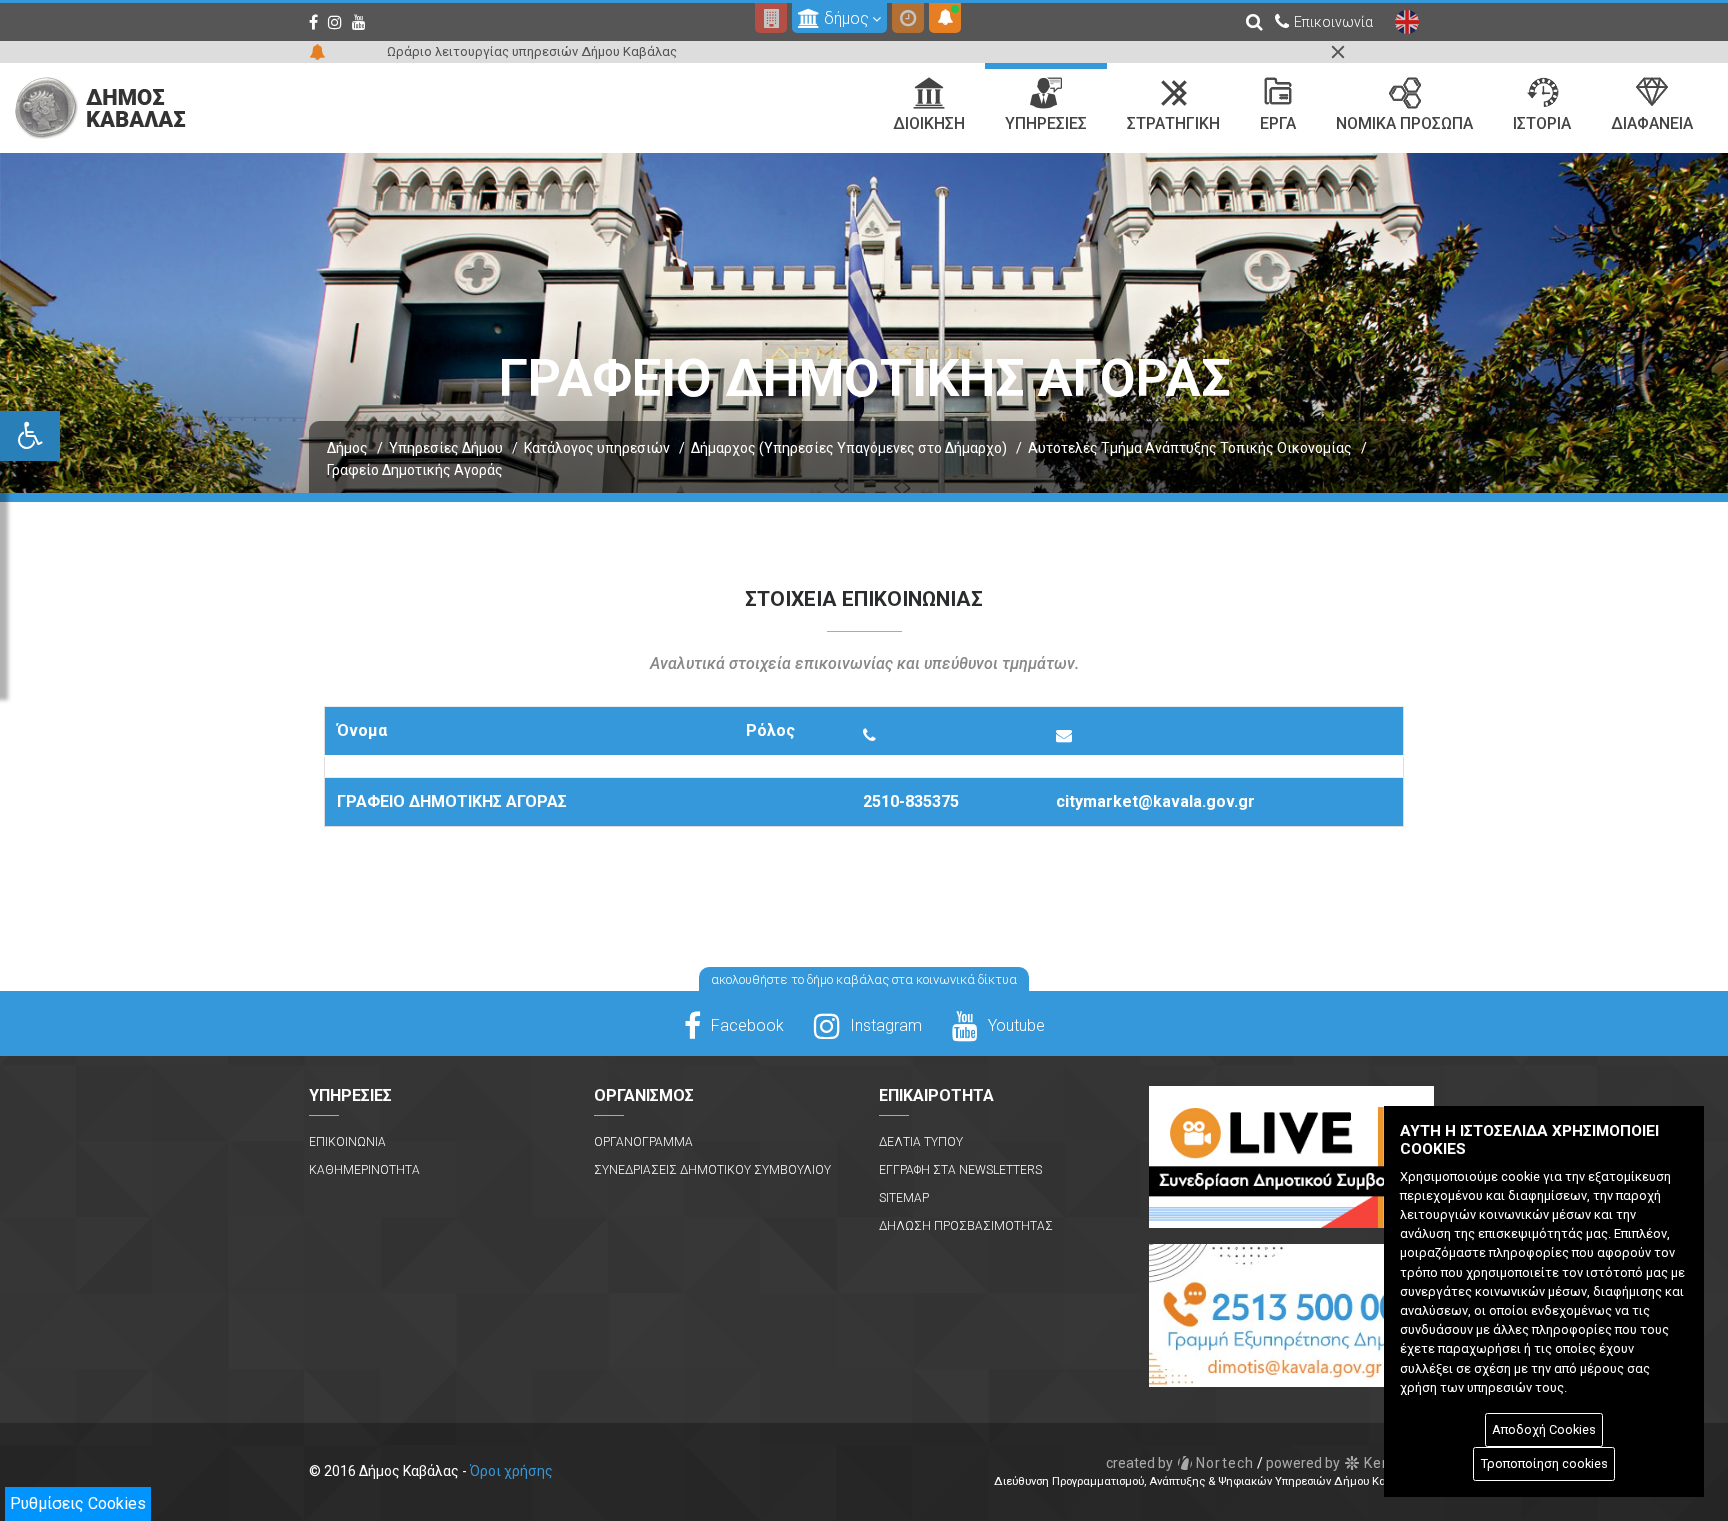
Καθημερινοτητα (364, 1170)
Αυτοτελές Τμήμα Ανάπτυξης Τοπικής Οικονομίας (1190, 448)
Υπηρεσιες (1046, 123)
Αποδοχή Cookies (1544, 1429)
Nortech (1180, 1463)
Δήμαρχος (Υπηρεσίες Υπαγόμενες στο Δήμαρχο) (849, 448)
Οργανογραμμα (643, 1142)
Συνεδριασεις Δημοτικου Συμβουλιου (712, 1170)
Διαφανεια (1652, 123)
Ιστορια (1542, 123)
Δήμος (347, 448)
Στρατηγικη (1173, 123)
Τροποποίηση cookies (1544, 1463)
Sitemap (904, 1198)
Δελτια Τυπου (921, 1142)
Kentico (1342, 1463)
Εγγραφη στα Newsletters (960, 1170)
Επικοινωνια (347, 1142)
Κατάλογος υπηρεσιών (597, 448)
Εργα (1278, 123)
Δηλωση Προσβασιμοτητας (966, 1226)
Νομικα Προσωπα (1404, 123)
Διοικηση (929, 123)
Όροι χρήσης (511, 1471)
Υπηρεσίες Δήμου (446, 448)
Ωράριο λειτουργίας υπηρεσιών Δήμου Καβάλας (532, 51)
